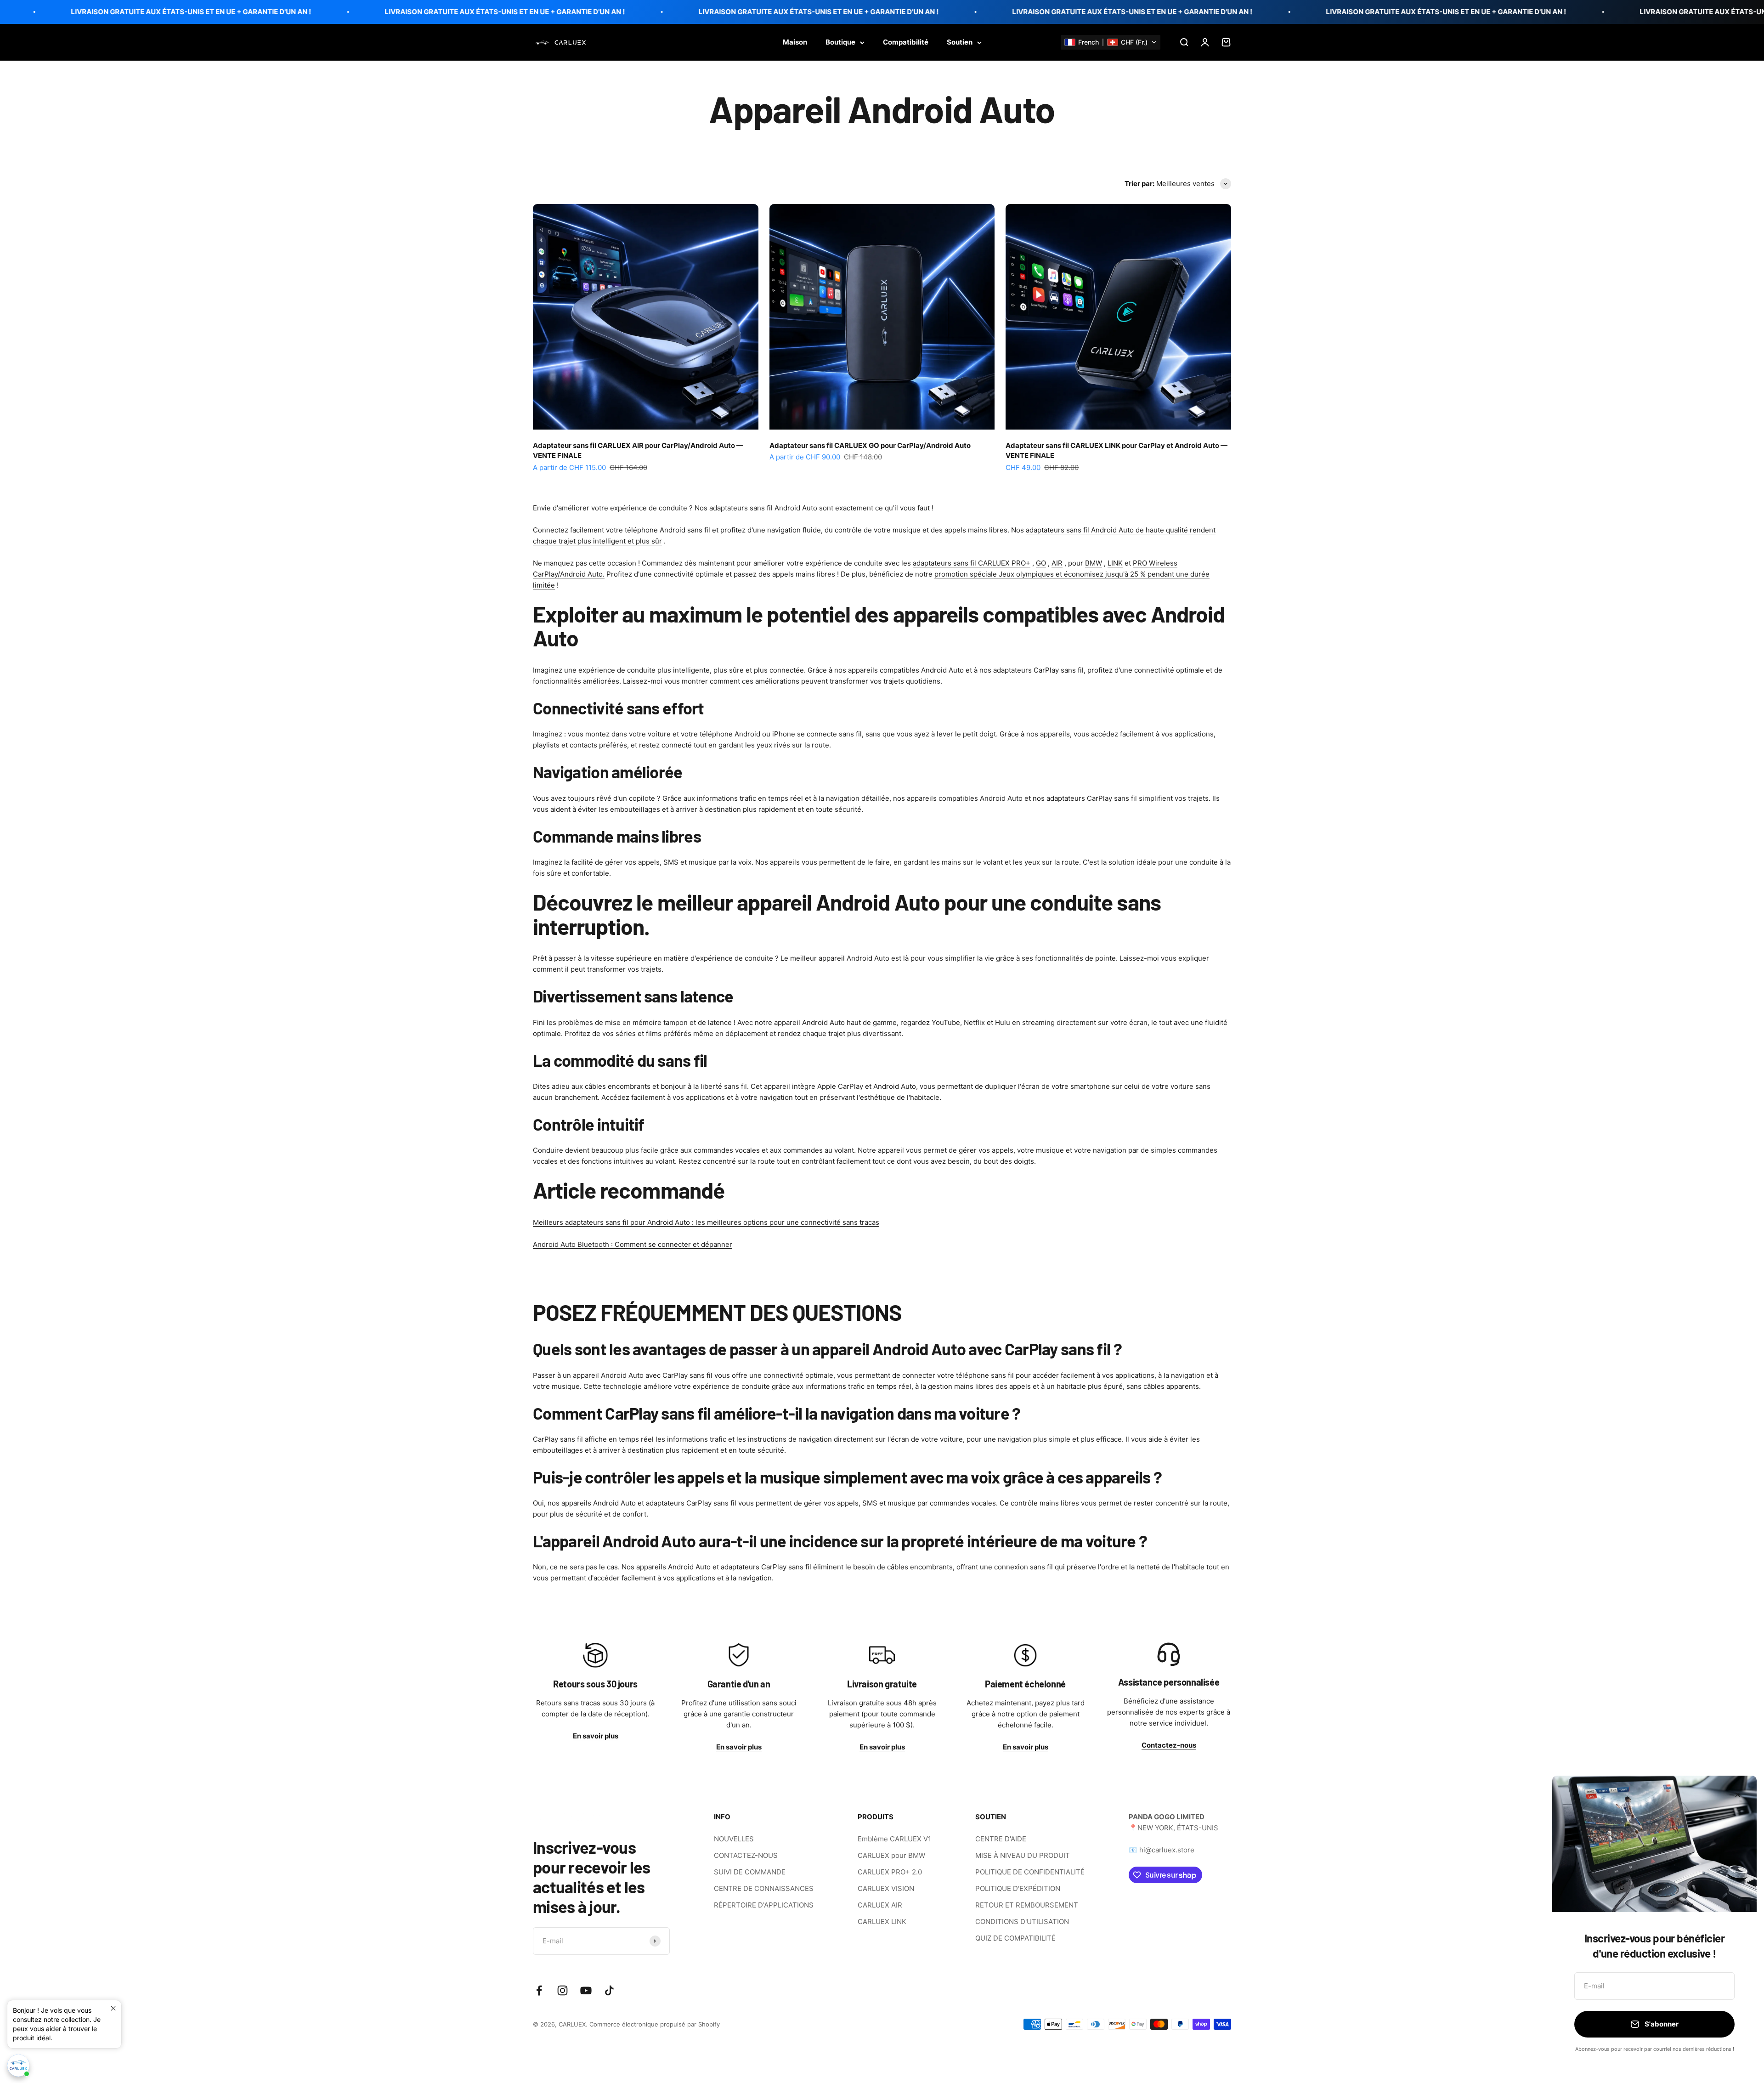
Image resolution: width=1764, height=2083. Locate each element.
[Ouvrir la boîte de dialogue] (18, 2066)
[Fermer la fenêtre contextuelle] (113, 2008)
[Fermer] (1738, 1795)
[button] (1111, 42)
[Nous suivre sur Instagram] (563, 1990)
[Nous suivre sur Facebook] (539, 1990)
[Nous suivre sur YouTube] (586, 1990)
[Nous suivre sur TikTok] (609, 1990)
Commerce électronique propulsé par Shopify (655, 2024)
